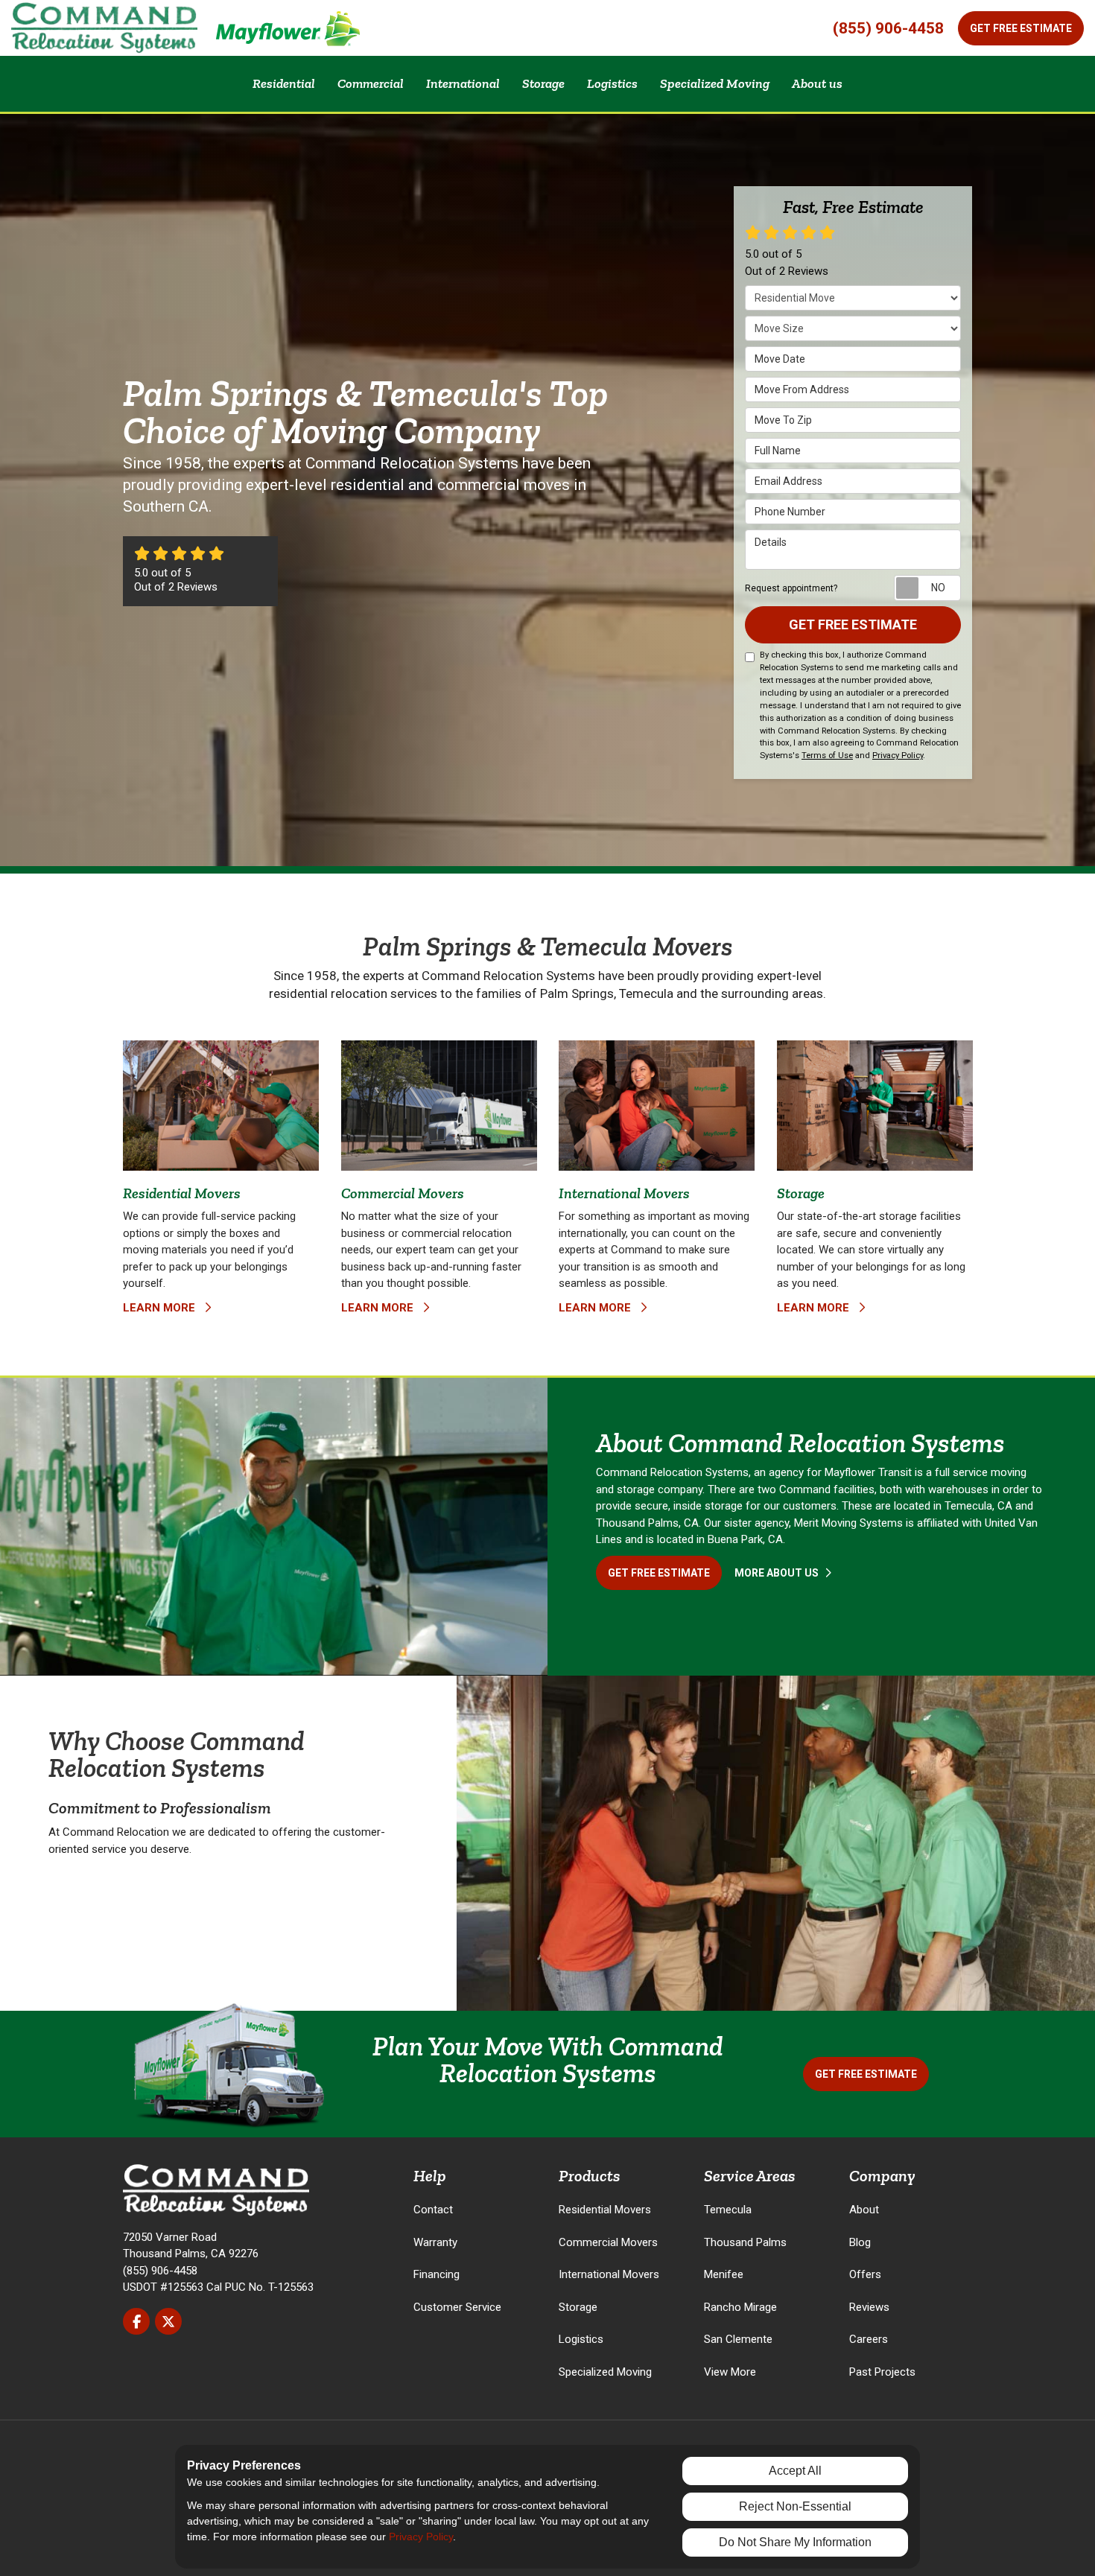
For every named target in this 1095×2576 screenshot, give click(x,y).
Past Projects (882, 2372)
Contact (433, 2210)
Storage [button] (543, 83)
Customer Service (457, 2307)
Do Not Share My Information (795, 2542)
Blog (860, 2242)
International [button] (463, 83)
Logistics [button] (612, 83)
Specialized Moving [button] (715, 83)
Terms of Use (827, 756)
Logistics (581, 2339)
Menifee (724, 2274)
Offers (865, 2274)
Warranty (435, 2242)
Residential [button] (284, 83)
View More (730, 2372)
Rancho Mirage (740, 2307)
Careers (869, 2339)
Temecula (728, 2210)
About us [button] (817, 83)
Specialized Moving (605, 2372)
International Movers (609, 2274)
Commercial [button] (371, 83)
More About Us (778, 1573)
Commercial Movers (608, 2242)
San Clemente (738, 2339)
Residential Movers (605, 2210)
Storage (578, 2307)
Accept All (795, 2471)
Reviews (869, 2307)
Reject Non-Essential (795, 2506)
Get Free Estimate (1021, 28)
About (864, 2210)
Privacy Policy (898, 756)
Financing (437, 2274)
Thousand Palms (745, 2242)
